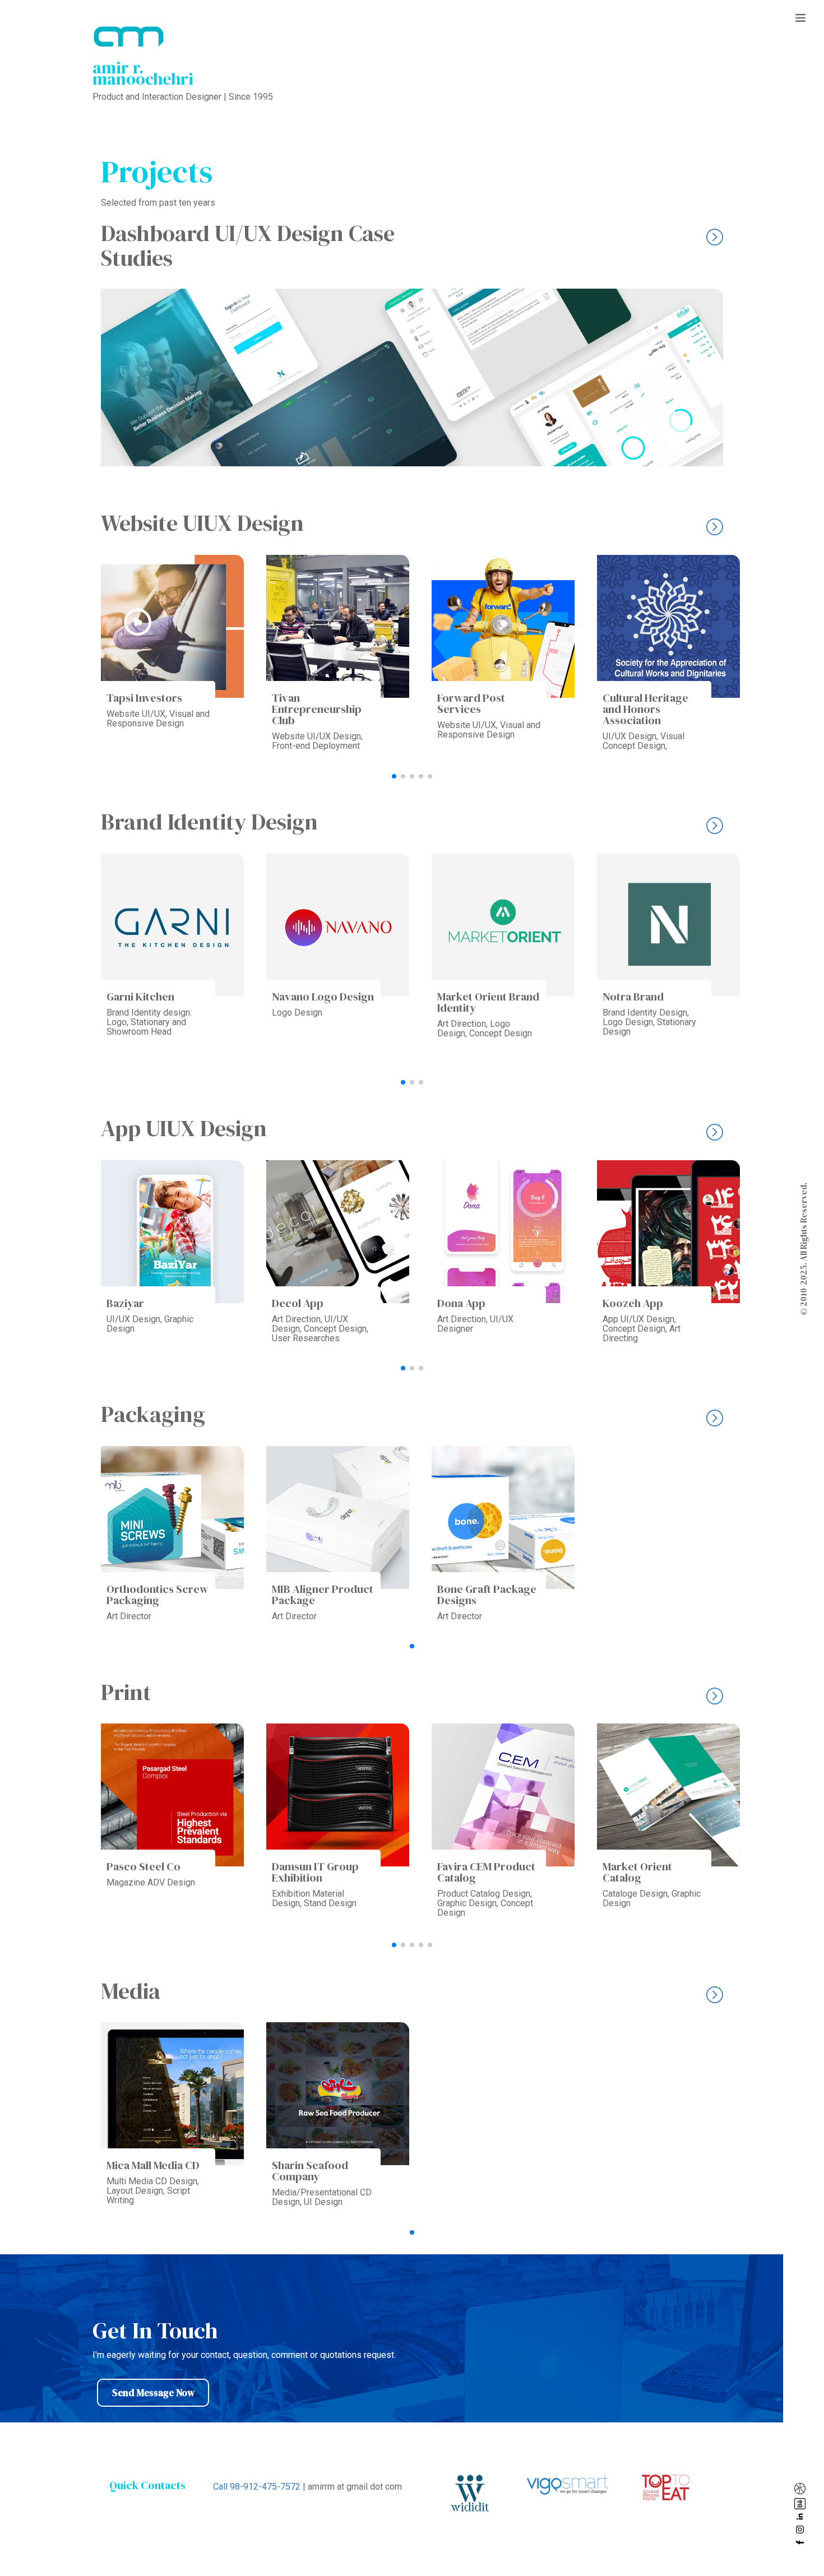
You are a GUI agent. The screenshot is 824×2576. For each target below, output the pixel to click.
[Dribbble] (802, 2489)
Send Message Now (153, 2393)
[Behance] (802, 2504)
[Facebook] (802, 2542)
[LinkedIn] (802, 2517)
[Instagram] (802, 2529)
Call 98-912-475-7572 (257, 2487)
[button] (394, 776)
